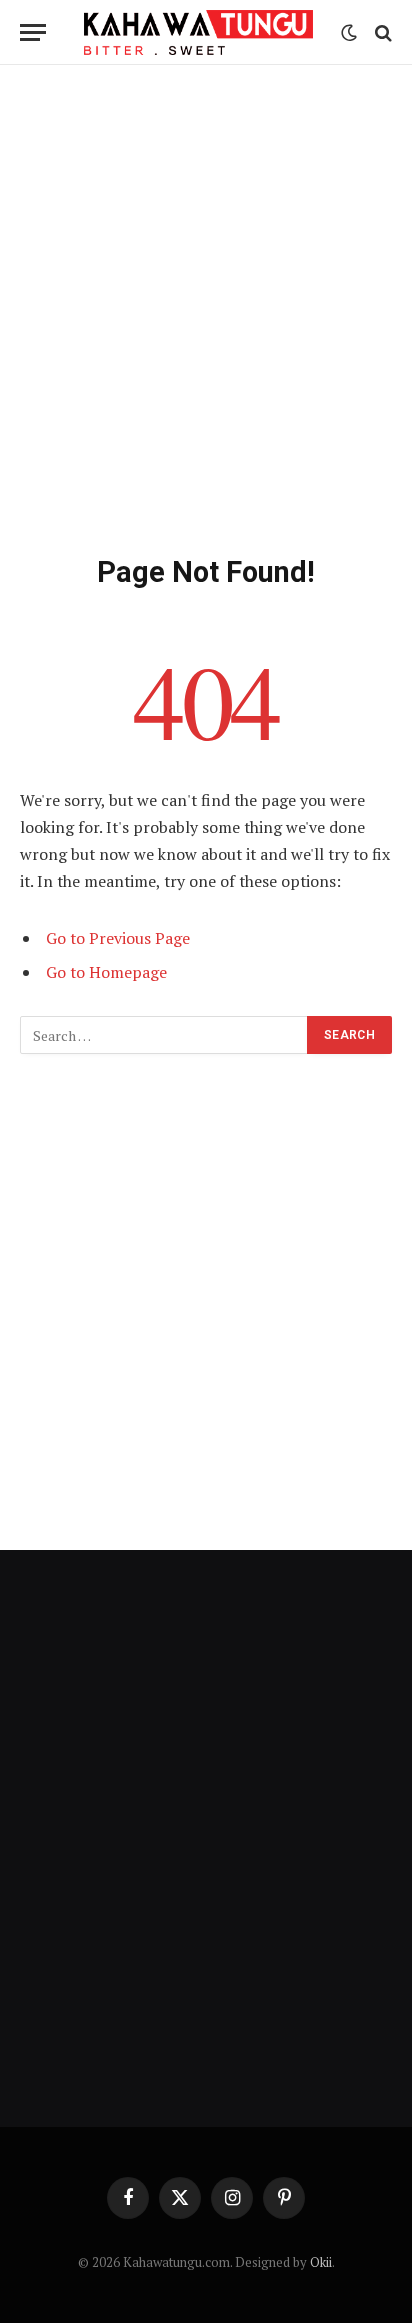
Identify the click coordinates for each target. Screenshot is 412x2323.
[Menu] (33, 32)
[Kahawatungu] (198, 32)
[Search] (381, 32)
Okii (321, 2262)
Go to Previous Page (118, 938)
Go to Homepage (106, 972)
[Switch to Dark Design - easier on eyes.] (349, 33)
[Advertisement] (206, 306)
